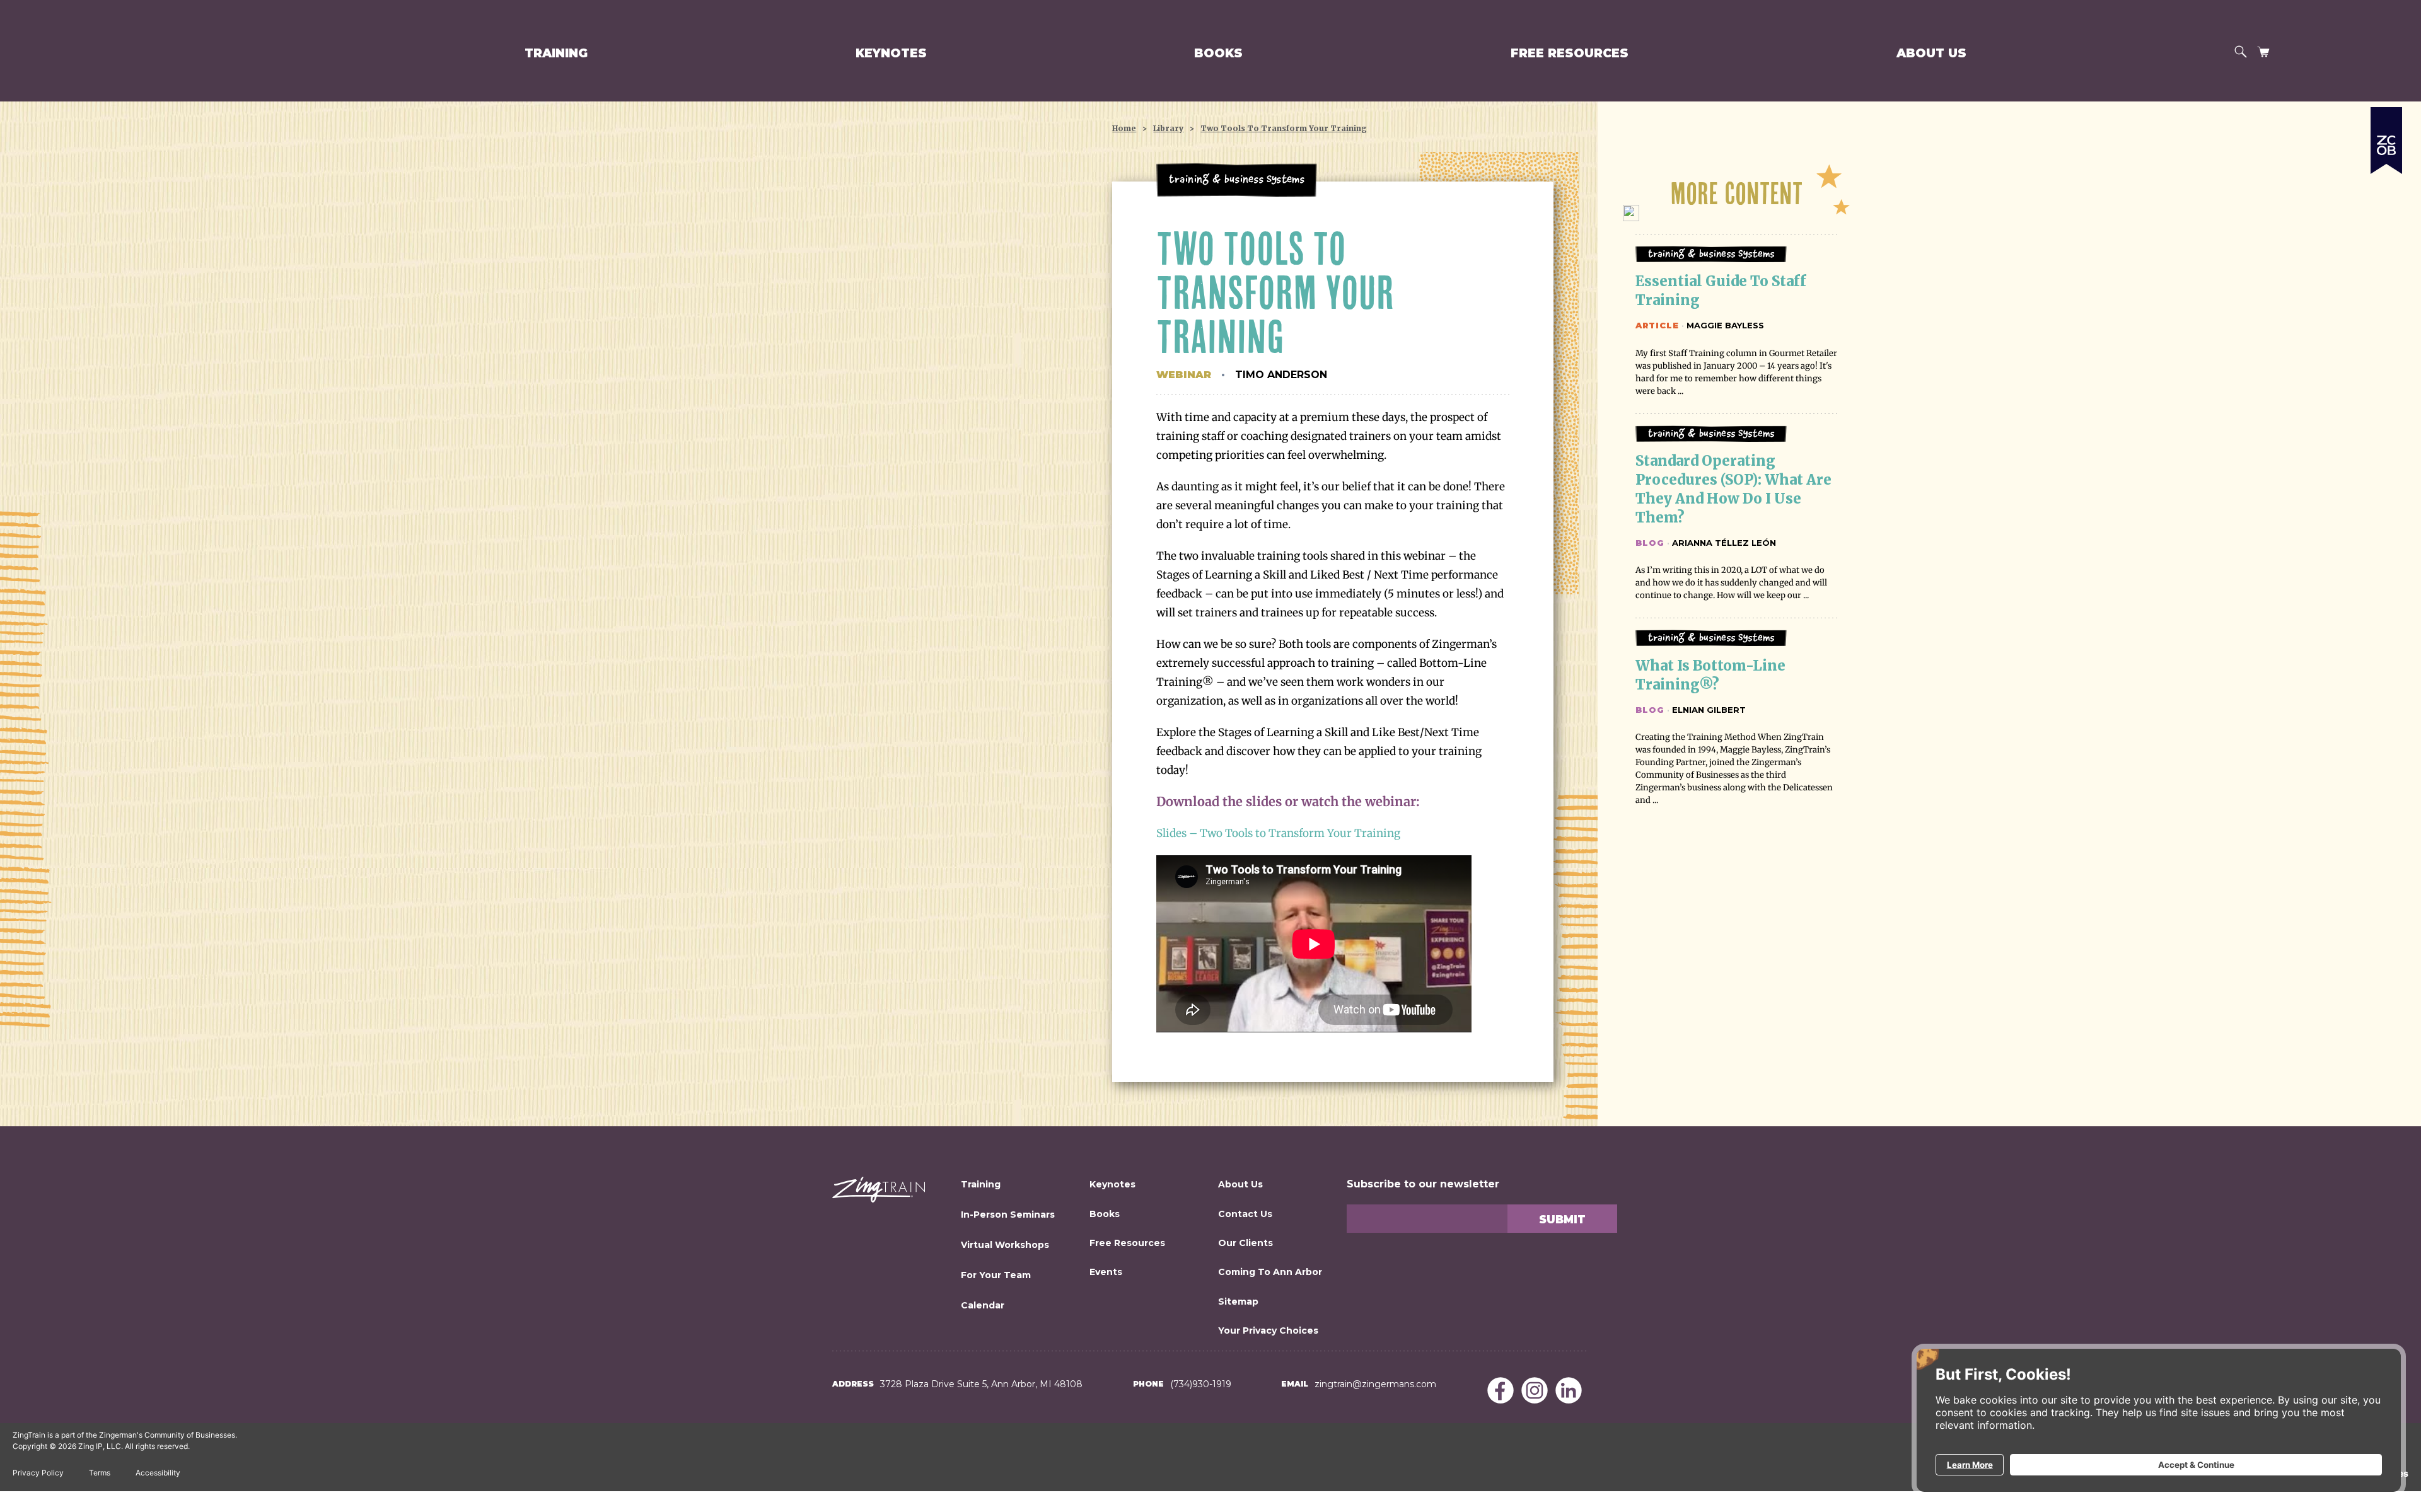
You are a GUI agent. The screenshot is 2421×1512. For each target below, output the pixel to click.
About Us (1931, 53)
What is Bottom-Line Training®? (1712, 675)
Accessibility (158, 1473)
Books (1218, 53)
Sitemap (1238, 1301)
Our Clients (1245, 1243)
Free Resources (1570, 53)
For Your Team (996, 1275)
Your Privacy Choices (1268, 1330)
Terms (100, 1473)
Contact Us (1245, 1214)
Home (1124, 128)
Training (556, 53)
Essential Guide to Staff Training (1722, 291)
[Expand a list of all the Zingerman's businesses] (2386, 136)
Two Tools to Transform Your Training (1284, 128)
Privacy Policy (38, 1473)
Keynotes (891, 53)
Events (1106, 1272)
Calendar (983, 1305)
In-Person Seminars (1008, 1215)
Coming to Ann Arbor (1270, 1272)
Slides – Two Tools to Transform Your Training (1278, 833)
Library (1168, 128)
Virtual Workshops (1005, 1245)
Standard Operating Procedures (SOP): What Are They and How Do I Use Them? (1735, 489)
